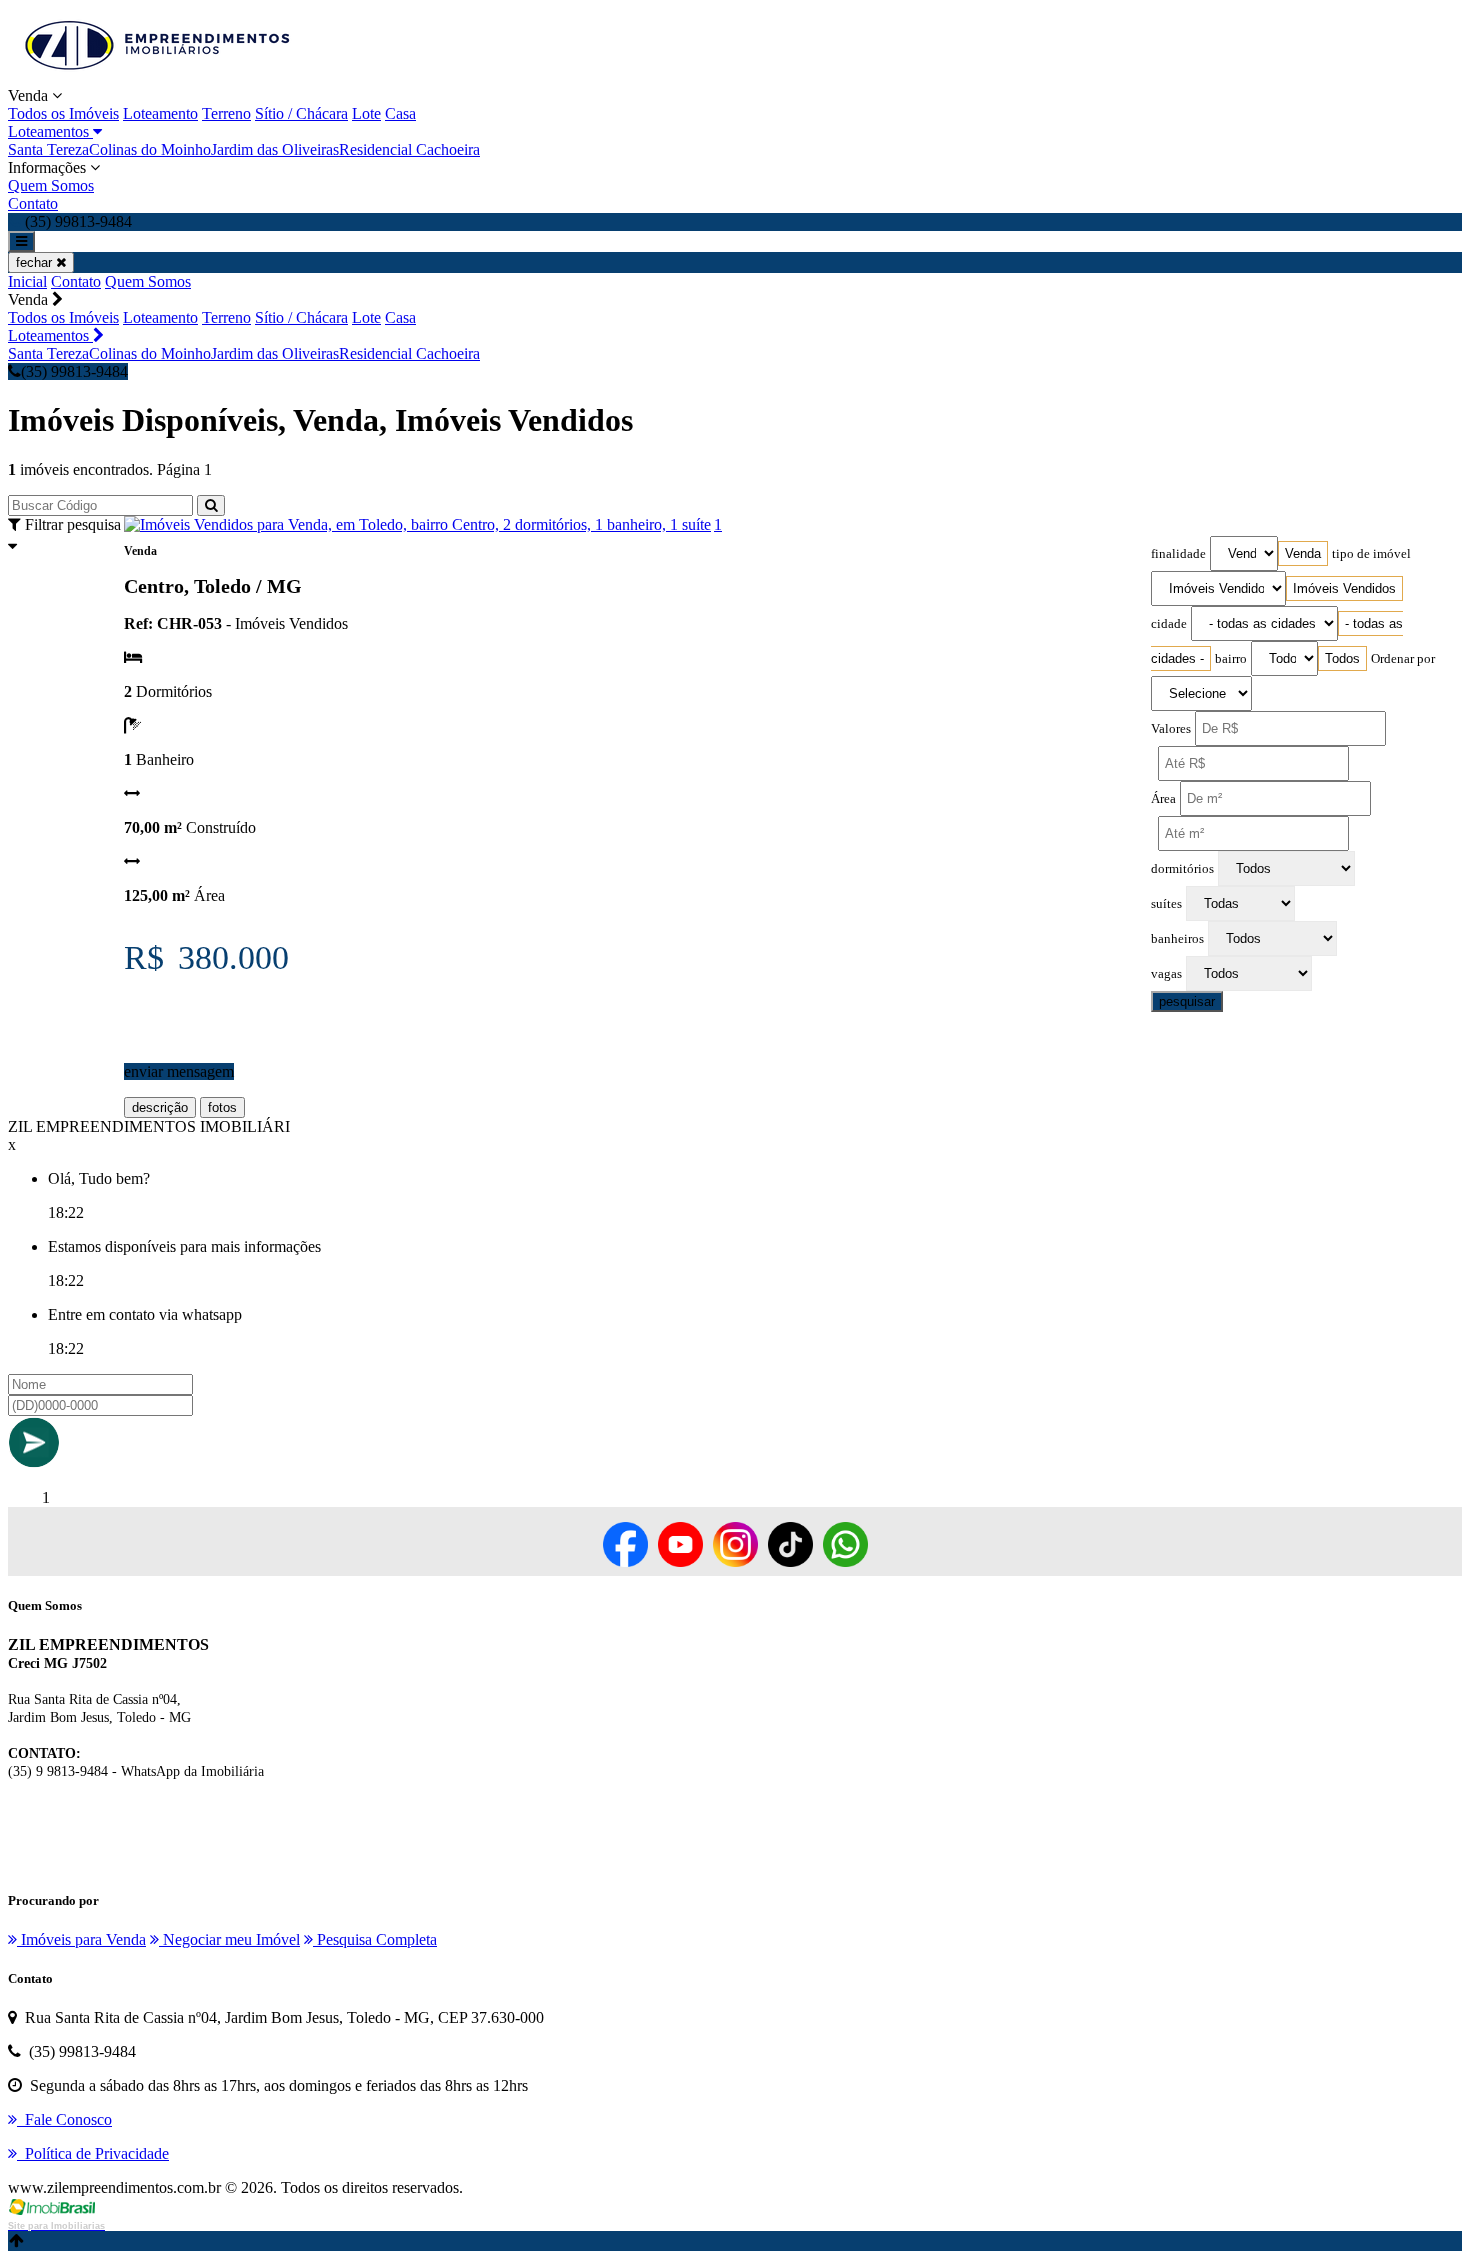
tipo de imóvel (1371, 554)
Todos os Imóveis (63, 113)
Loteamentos (50, 131)
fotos (222, 1107)
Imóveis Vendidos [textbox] (1344, 588)
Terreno (226, 113)
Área (1163, 799)
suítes (1166, 904)
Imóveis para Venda (81, 1939)
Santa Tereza (48, 149)
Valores (1171, 729)
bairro (1231, 659)
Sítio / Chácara (301, 113)
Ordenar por (1403, 659)
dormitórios (1182, 869)
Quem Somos (51, 185)
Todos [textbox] (1342, 658)
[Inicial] (158, 77)
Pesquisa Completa (375, 1939)
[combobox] (1303, 553)
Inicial (27, 281)
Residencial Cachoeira (409, 149)
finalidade (1178, 554)
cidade (1169, 624)
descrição (160, 1107)
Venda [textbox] (1303, 553)
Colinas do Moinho (150, 149)
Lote (366, 113)
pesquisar (1187, 1001)
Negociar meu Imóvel (229, 1939)
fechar (36, 262)
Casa (400, 113)
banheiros (1177, 939)
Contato (33, 203)
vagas (1166, 974)
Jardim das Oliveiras (275, 149)
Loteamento (160, 113)
